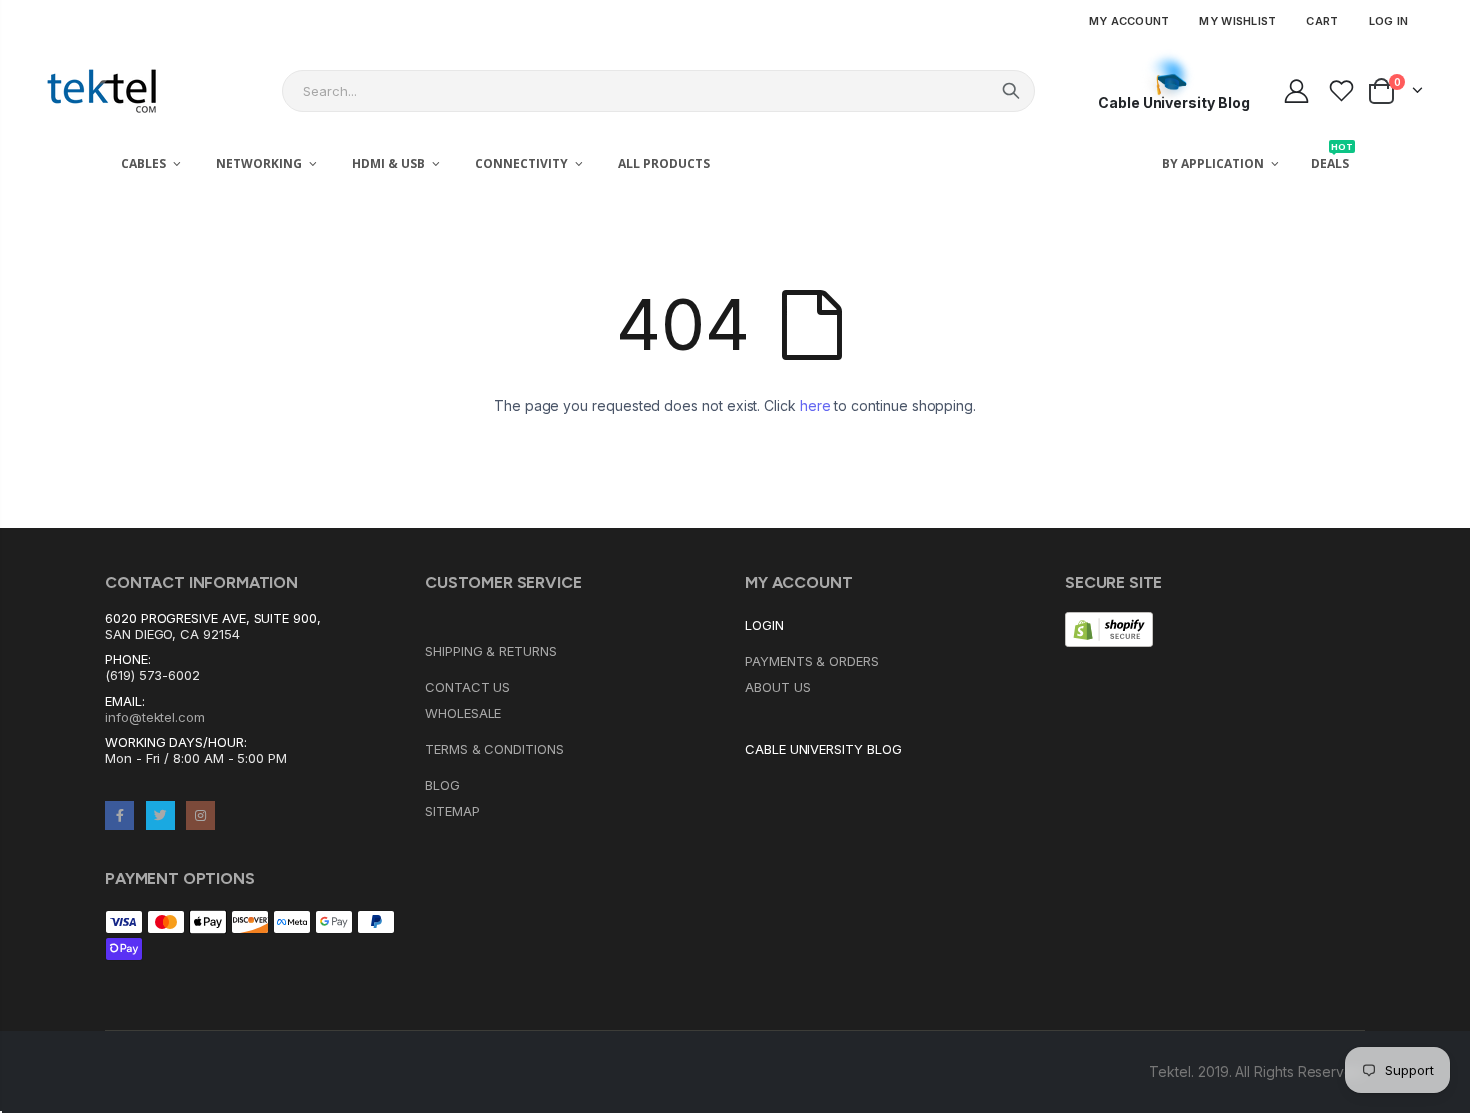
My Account (1129, 21)
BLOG (442, 785)
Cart (1322, 21)
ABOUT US (777, 687)
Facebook (119, 815)
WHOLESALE (463, 713)
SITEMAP (452, 811)
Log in (1389, 21)
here (815, 405)
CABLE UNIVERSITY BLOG (823, 749)
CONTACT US (467, 687)
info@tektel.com (155, 717)
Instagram (200, 815)
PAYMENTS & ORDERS (812, 661)
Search (1011, 91)
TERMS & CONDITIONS (494, 749)
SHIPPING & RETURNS (491, 651)
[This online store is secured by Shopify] (1109, 628)
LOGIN (764, 625)
